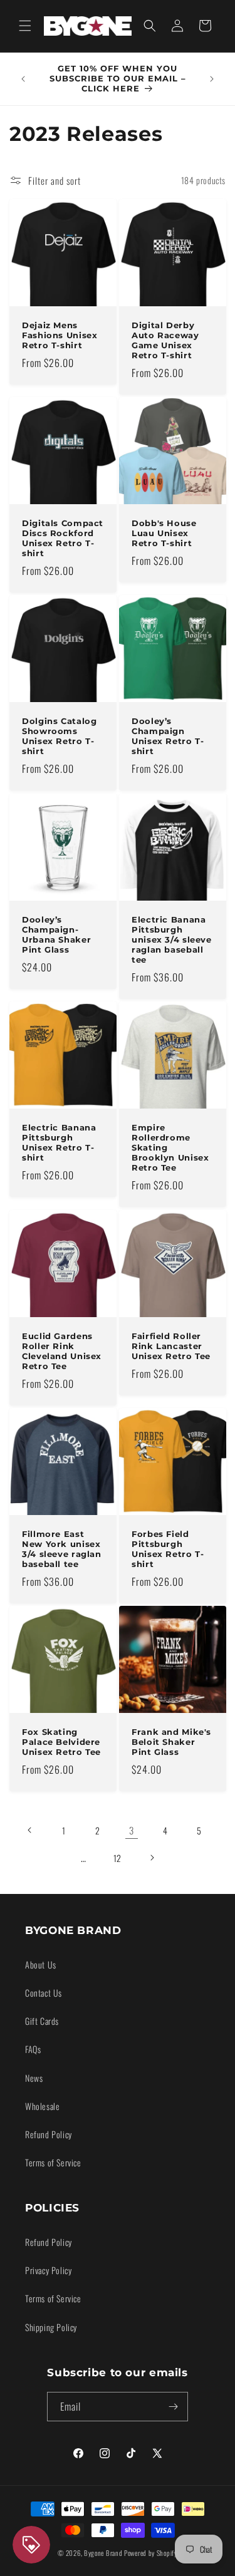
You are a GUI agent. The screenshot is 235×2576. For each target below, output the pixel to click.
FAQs (33, 2049)
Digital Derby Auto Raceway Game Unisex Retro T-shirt (165, 340)
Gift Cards (42, 2021)
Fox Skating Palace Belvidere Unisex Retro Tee (61, 1742)
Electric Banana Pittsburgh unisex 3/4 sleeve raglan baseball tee (172, 939)
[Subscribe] (174, 2407)
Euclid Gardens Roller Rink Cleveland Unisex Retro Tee (62, 1351)
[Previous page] (30, 1830)
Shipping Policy (51, 2327)
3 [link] (132, 1830)
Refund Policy (49, 2134)
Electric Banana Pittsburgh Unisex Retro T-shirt (59, 1143)
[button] (25, 26)
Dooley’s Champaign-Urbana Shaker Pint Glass (56, 934)
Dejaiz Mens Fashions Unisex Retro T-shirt (60, 335)
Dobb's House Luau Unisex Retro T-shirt (164, 533)
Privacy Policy (48, 2270)
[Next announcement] (212, 79)
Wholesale (42, 2106)
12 (118, 1858)
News (34, 2078)
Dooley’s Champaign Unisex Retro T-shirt (168, 737)
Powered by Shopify (151, 2553)
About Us (41, 1964)
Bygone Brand (103, 2553)
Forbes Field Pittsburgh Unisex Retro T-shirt (168, 1549)
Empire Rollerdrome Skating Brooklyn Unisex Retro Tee (170, 1148)
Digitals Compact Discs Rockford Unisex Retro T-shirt (63, 539)
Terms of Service (53, 2162)
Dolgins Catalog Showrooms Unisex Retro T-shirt (59, 737)
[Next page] (152, 1858)
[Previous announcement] (23, 79)
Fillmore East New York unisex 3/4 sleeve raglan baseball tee (62, 1549)
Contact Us (44, 1993)
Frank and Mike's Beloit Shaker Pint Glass (171, 1742)
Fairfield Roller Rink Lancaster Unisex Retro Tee (171, 1346)
